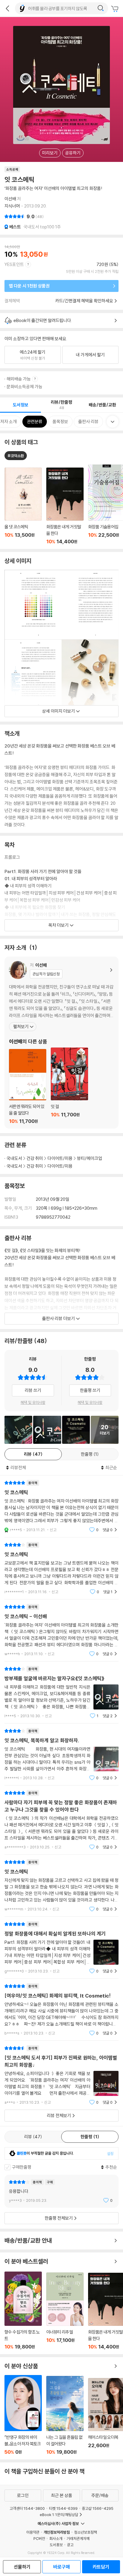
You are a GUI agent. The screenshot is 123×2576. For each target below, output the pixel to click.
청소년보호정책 (86, 2532)
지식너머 (12, 206)
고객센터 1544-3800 (27, 2508)
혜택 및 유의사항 (33, 1402)
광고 (70, 2545)
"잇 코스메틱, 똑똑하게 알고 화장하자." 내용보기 (61, 1754)
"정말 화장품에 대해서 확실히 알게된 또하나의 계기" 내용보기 (61, 1948)
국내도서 (14, 1158)
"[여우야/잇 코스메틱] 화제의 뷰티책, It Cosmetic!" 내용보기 (61, 2010)
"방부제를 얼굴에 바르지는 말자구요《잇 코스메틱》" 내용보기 (61, 1692)
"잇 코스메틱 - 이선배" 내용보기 (61, 1630)
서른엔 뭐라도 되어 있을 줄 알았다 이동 (28, 1087)
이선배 (10, 199)
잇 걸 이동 (69, 1086)
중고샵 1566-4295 (98, 2508)
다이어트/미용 (60, 1158)
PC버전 (39, 2538)
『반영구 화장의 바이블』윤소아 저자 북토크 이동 (23, 2415)
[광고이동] (101, 8)
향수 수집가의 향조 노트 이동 (23, 2311)
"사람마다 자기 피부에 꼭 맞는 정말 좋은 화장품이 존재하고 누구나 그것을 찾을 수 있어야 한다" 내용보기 (61, 1820)
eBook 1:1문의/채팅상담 (59, 2515)
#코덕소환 (16, 456)
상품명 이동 (23, 506)
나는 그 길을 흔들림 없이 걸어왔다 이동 (65, 2415)
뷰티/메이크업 (90, 1158)
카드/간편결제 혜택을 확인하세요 (84, 301)
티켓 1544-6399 (63, 2508)
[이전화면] (7, 8)
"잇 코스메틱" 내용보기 (61, 1506)
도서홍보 (56, 2545)
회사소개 (56, 2538)
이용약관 (33, 2532)
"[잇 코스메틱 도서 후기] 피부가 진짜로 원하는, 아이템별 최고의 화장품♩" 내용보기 (61, 2075)
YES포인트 (14, 264)
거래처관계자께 (78, 2538)
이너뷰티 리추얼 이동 (65, 2311)
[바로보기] (18, 1430)
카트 (116, 9)
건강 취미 (35, 1158)
